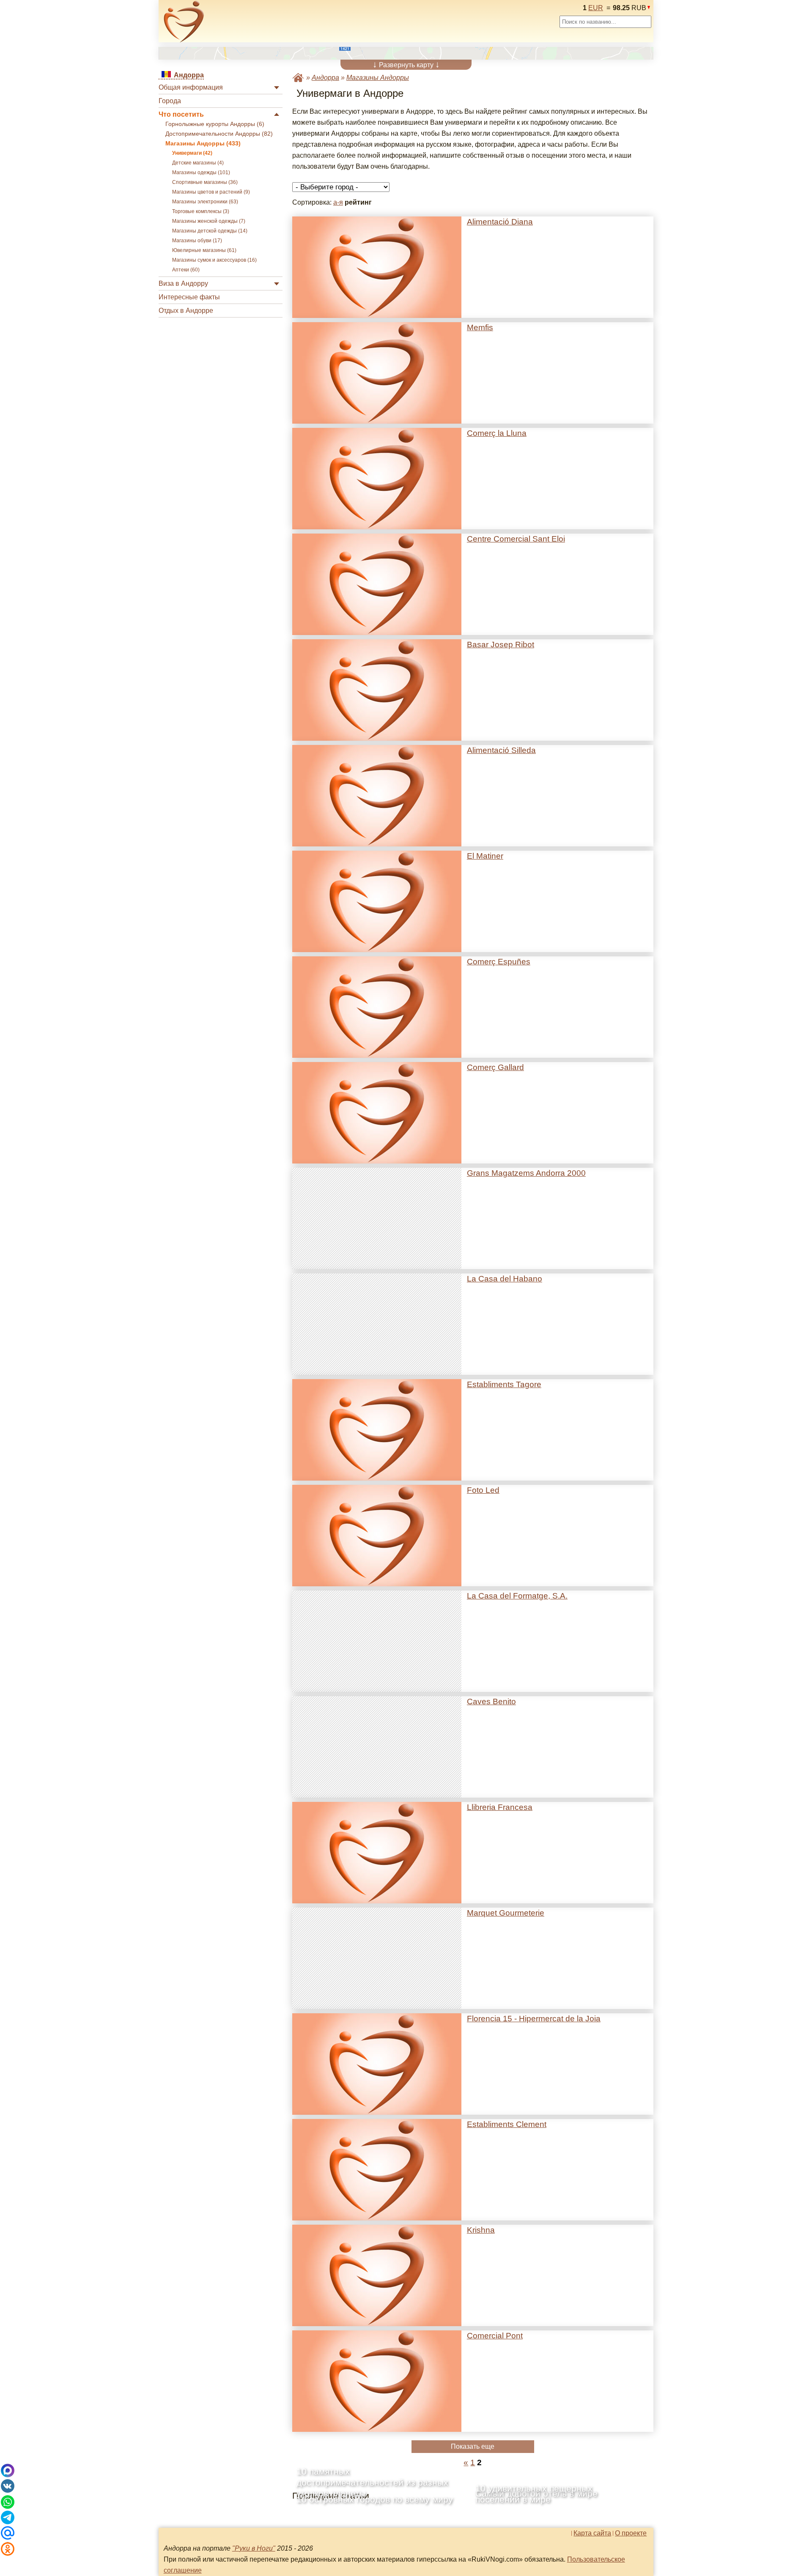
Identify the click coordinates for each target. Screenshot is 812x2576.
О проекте (631, 2533)
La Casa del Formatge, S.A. (517, 1596)
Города (170, 101)
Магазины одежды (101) (201, 172)
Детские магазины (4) (198, 163)
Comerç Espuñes (499, 962)
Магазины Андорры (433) (203, 144)
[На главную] (184, 22)
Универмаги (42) (192, 153)
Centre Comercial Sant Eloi (516, 539)
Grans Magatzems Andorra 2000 (526, 1173)
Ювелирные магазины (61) (204, 250)
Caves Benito (491, 1701)
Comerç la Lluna (497, 433)
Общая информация (191, 87)
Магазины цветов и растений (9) (211, 192)
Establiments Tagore (504, 1384)
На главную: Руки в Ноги (298, 78)
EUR (596, 8)
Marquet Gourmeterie (506, 1913)
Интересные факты (189, 297)
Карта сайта (592, 2533)
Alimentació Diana (500, 222)
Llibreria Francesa (500, 1807)
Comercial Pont (495, 2336)
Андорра (325, 78)
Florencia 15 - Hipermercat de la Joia (534, 2019)
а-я (338, 202)
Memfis (480, 327)
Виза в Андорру (183, 283)
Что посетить (181, 114)
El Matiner (485, 856)
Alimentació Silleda (501, 750)
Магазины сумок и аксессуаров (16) (214, 260)
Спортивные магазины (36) (205, 182)
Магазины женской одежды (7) (209, 221)
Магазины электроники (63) (205, 202)
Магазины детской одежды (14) (210, 231)
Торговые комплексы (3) (201, 211)
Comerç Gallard (495, 1067)
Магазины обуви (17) (197, 241)
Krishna (481, 2230)
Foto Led (483, 1490)
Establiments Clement (507, 2124)
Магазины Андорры (378, 78)
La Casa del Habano (505, 1279)
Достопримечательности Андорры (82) (219, 134)
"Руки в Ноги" (254, 2548)
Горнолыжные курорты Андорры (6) (215, 124)
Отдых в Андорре (186, 311)
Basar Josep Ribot (501, 645)
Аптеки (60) (186, 270)
